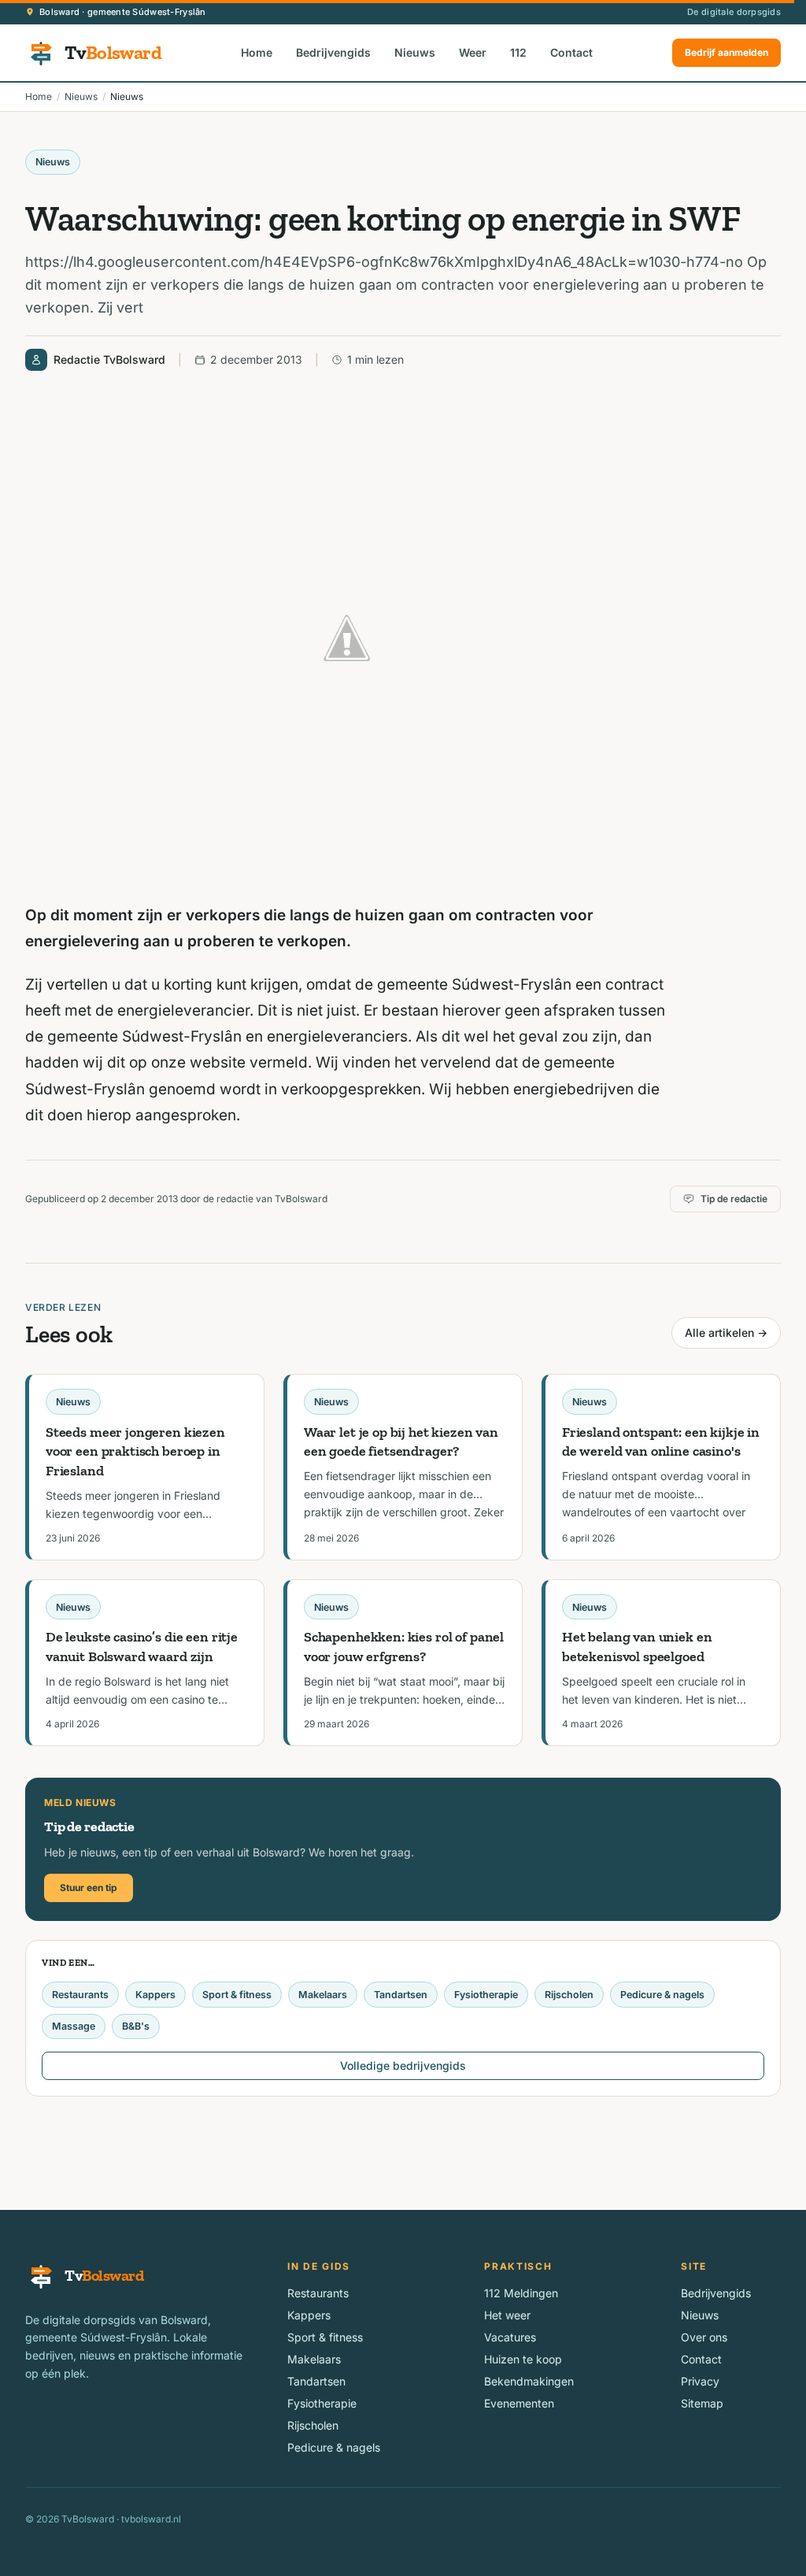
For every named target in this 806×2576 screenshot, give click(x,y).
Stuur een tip (89, 1888)
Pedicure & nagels (662, 1995)
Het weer (507, 2315)
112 (518, 52)
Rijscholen (569, 1995)
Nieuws (415, 52)
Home (257, 52)
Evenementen (519, 2403)
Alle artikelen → (726, 1332)
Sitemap (702, 2403)
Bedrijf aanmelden (727, 52)
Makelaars (323, 1995)
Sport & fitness (237, 1995)
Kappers (155, 1995)
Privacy (700, 2381)
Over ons (704, 2337)
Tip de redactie (734, 1199)
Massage (74, 2026)
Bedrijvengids (333, 52)
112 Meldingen (521, 2293)
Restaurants (80, 1995)
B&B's (136, 2026)
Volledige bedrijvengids (403, 2065)
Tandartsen (401, 1995)
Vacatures (510, 2337)
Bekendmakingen (529, 2381)
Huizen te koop (523, 2359)
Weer (473, 52)
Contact (571, 52)
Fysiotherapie (486, 1995)
